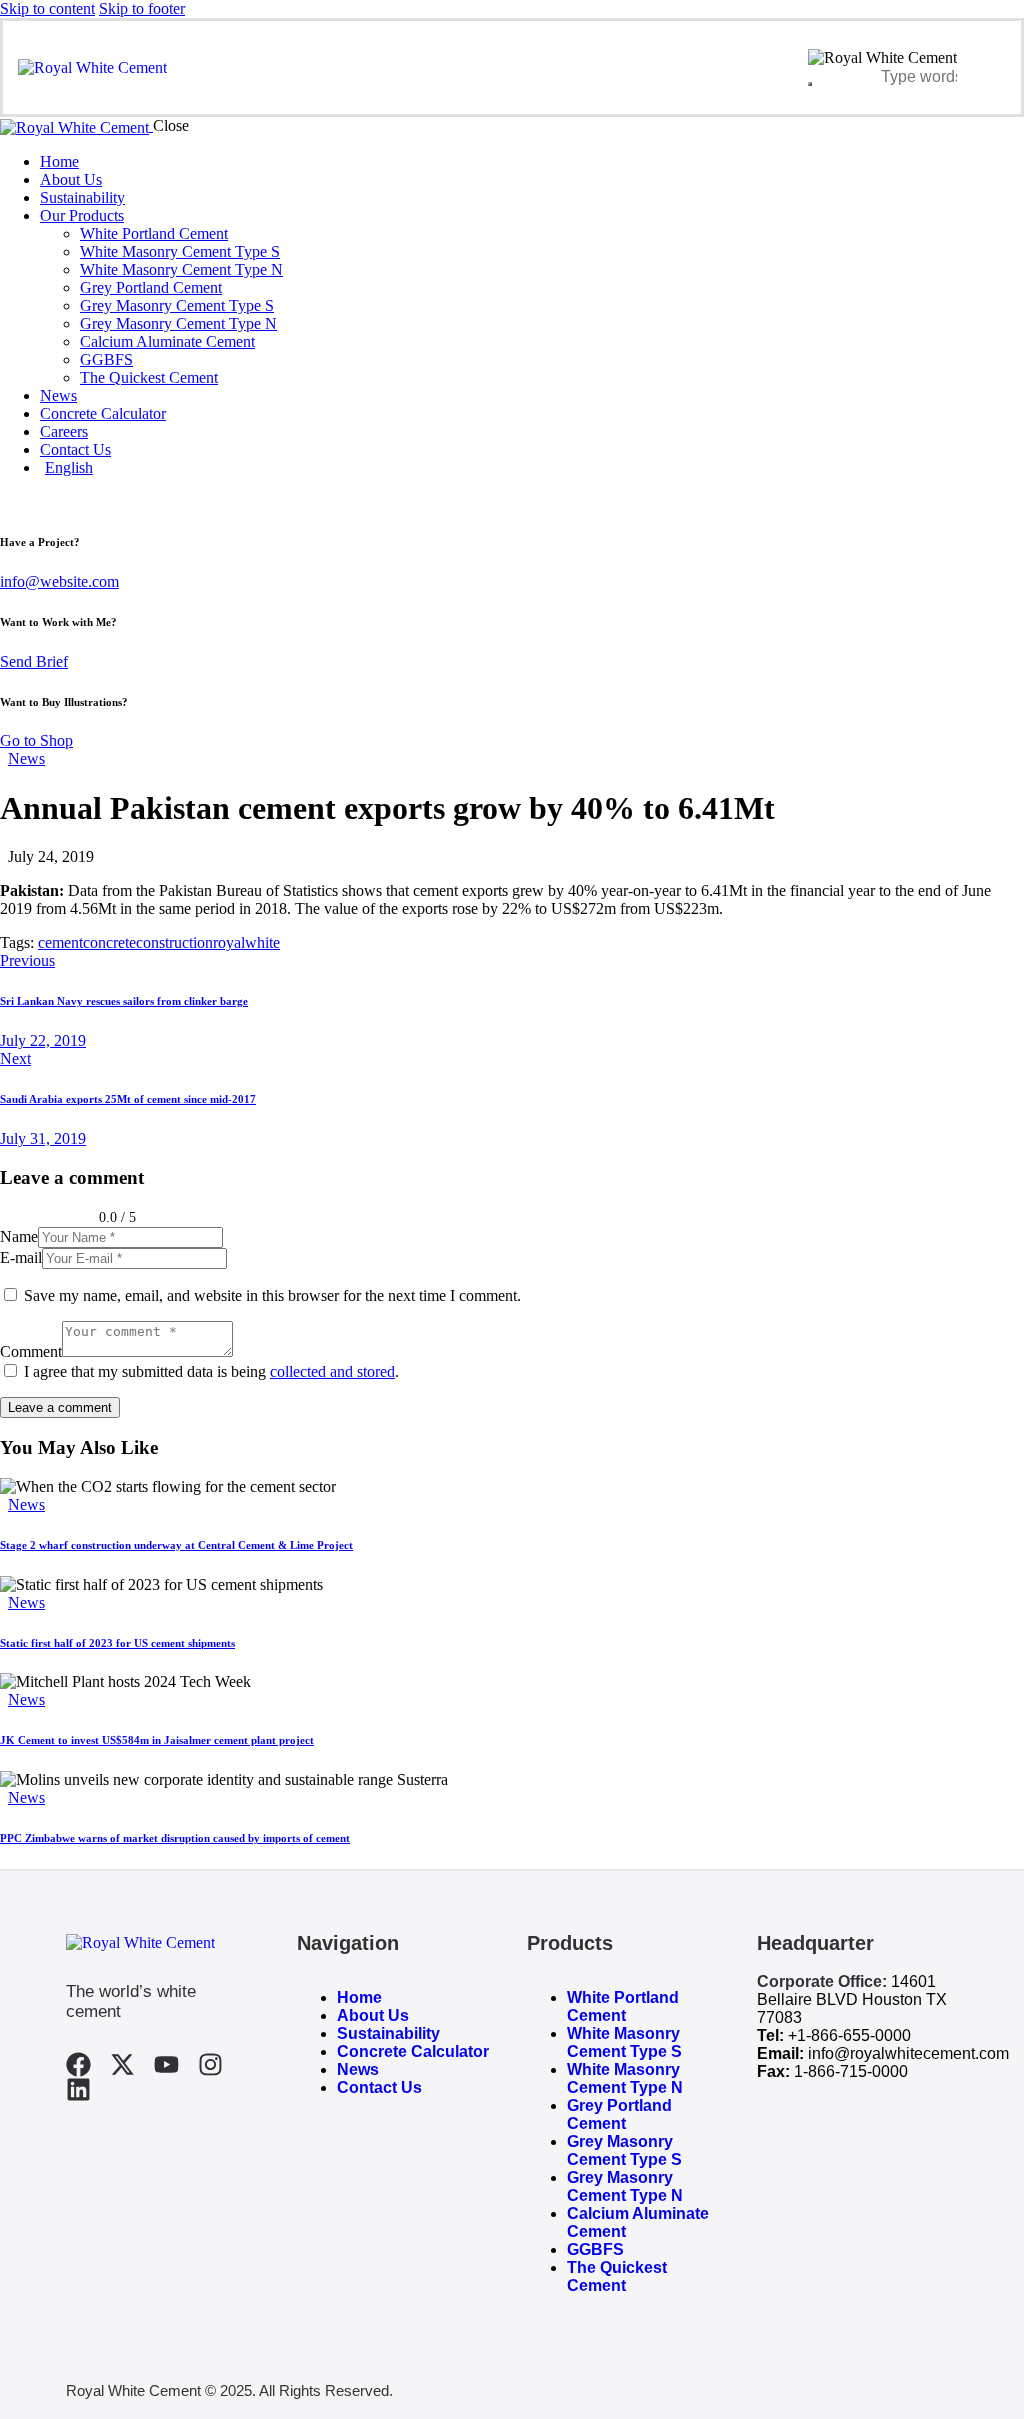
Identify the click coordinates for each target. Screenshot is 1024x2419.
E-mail (21, 1257)
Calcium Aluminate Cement (638, 2222)
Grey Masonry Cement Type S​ (624, 2150)
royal (229, 942)
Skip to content (47, 8)
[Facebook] (78, 2064)
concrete (109, 942)
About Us (373, 2015)
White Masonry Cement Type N (625, 2078)
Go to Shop (36, 740)
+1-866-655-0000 (849, 2035)
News (26, 758)
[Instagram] (210, 2064)
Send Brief (34, 661)
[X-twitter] (122, 2064)
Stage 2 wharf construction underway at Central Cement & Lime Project (176, 1545)
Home (359, 1997)
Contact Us (379, 2087)
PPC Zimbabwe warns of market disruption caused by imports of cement (175, 1838)
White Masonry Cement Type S (624, 2042)
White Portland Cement (623, 2006)
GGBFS (595, 2249)
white (262, 942)
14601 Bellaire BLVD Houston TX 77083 (852, 1999)
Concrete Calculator (413, 2051)
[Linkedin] (78, 2089)
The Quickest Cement (617, 2276)
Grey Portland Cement (619, 2114)
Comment (31, 1351)
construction (174, 942)
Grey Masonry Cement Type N (625, 2186)
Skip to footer (142, 8)
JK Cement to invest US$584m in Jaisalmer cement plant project (157, 1740)
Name (19, 1236)
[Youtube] (166, 2064)
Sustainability (388, 2033)
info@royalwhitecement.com (908, 2053)
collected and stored (332, 1371)
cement (60, 942)
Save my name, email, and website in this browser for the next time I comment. (272, 1295)
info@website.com (59, 581)
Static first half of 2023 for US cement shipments (117, 1643)
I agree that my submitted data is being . (211, 1371)
